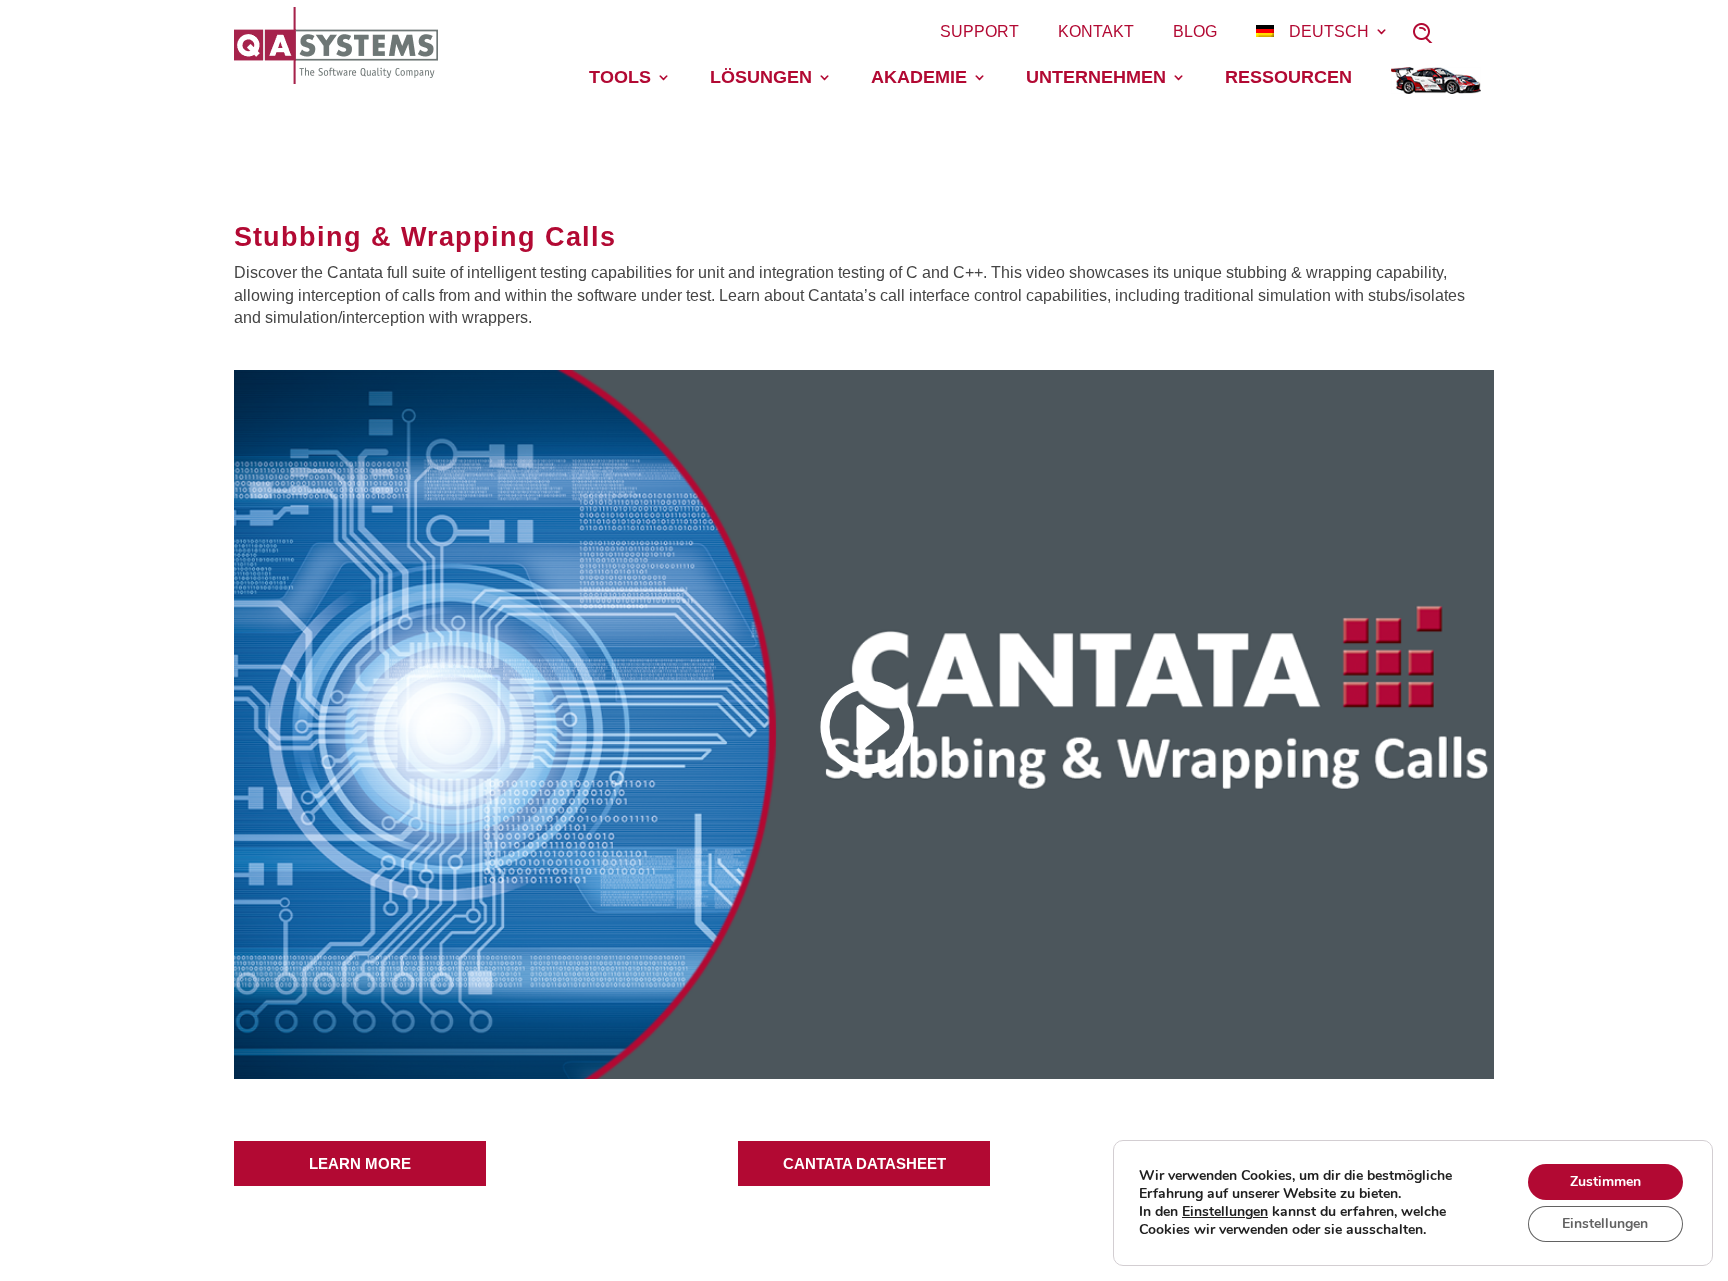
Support (979, 31)
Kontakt (1096, 31)
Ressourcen (1288, 77)
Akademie (919, 77)
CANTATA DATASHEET (864, 1163)
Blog (1195, 31)
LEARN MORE (360, 1163)
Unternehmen (1096, 77)
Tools (620, 77)
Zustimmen (1605, 1181)
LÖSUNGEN (761, 77)
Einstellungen (1225, 1212)
